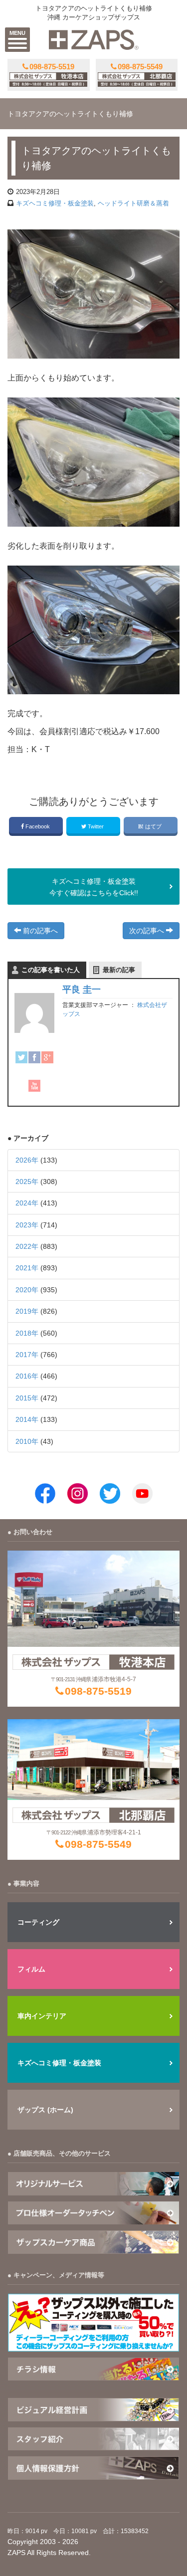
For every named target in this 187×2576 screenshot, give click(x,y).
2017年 (27, 1355)
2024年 (27, 1203)
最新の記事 (119, 970)
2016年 (27, 1376)
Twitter (96, 826)
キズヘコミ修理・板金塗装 (55, 203)
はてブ (153, 826)
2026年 (27, 1160)
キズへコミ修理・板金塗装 (59, 2063)
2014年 (27, 1419)
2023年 (27, 1225)
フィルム (31, 1969)
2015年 (27, 1398)
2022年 (27, 1246)
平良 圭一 (82, 990)
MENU (17, 33)
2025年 (27, 1182)
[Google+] (47, 1057)
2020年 (27, 1290)
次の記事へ (148, 931)
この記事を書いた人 (51, 970)
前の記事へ (39, 931)
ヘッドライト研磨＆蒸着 (133, 203)
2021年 (27, 1268)
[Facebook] (34, 1057)
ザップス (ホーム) (45, 2110)
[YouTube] (34, 1086)
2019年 (27, 1311)
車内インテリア (42, 2016)
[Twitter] (21, 1057)
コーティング (38, 1922)
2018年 (27, 1333)
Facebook (38, 826)
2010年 (27, 1441)
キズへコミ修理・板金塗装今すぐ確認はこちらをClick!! (94, 887)
